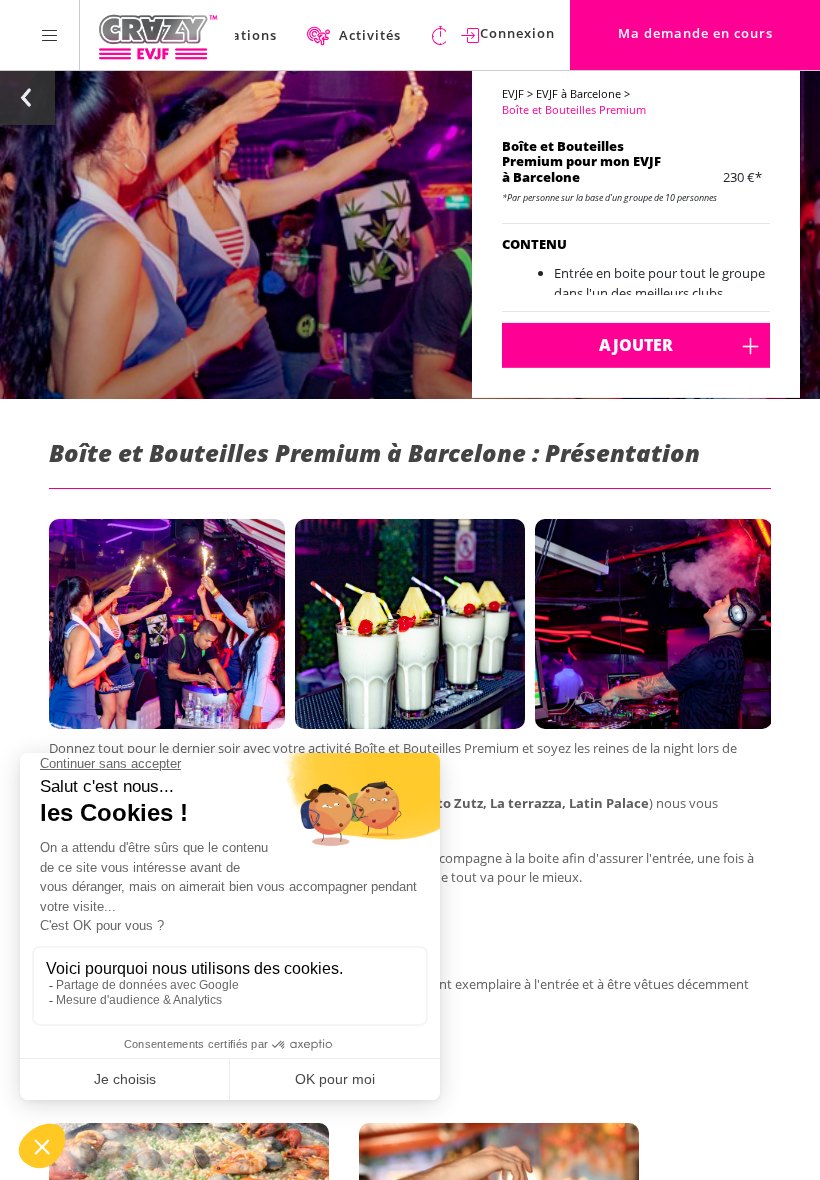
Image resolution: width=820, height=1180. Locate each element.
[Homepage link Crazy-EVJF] (157, 35)
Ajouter (636, 345)
